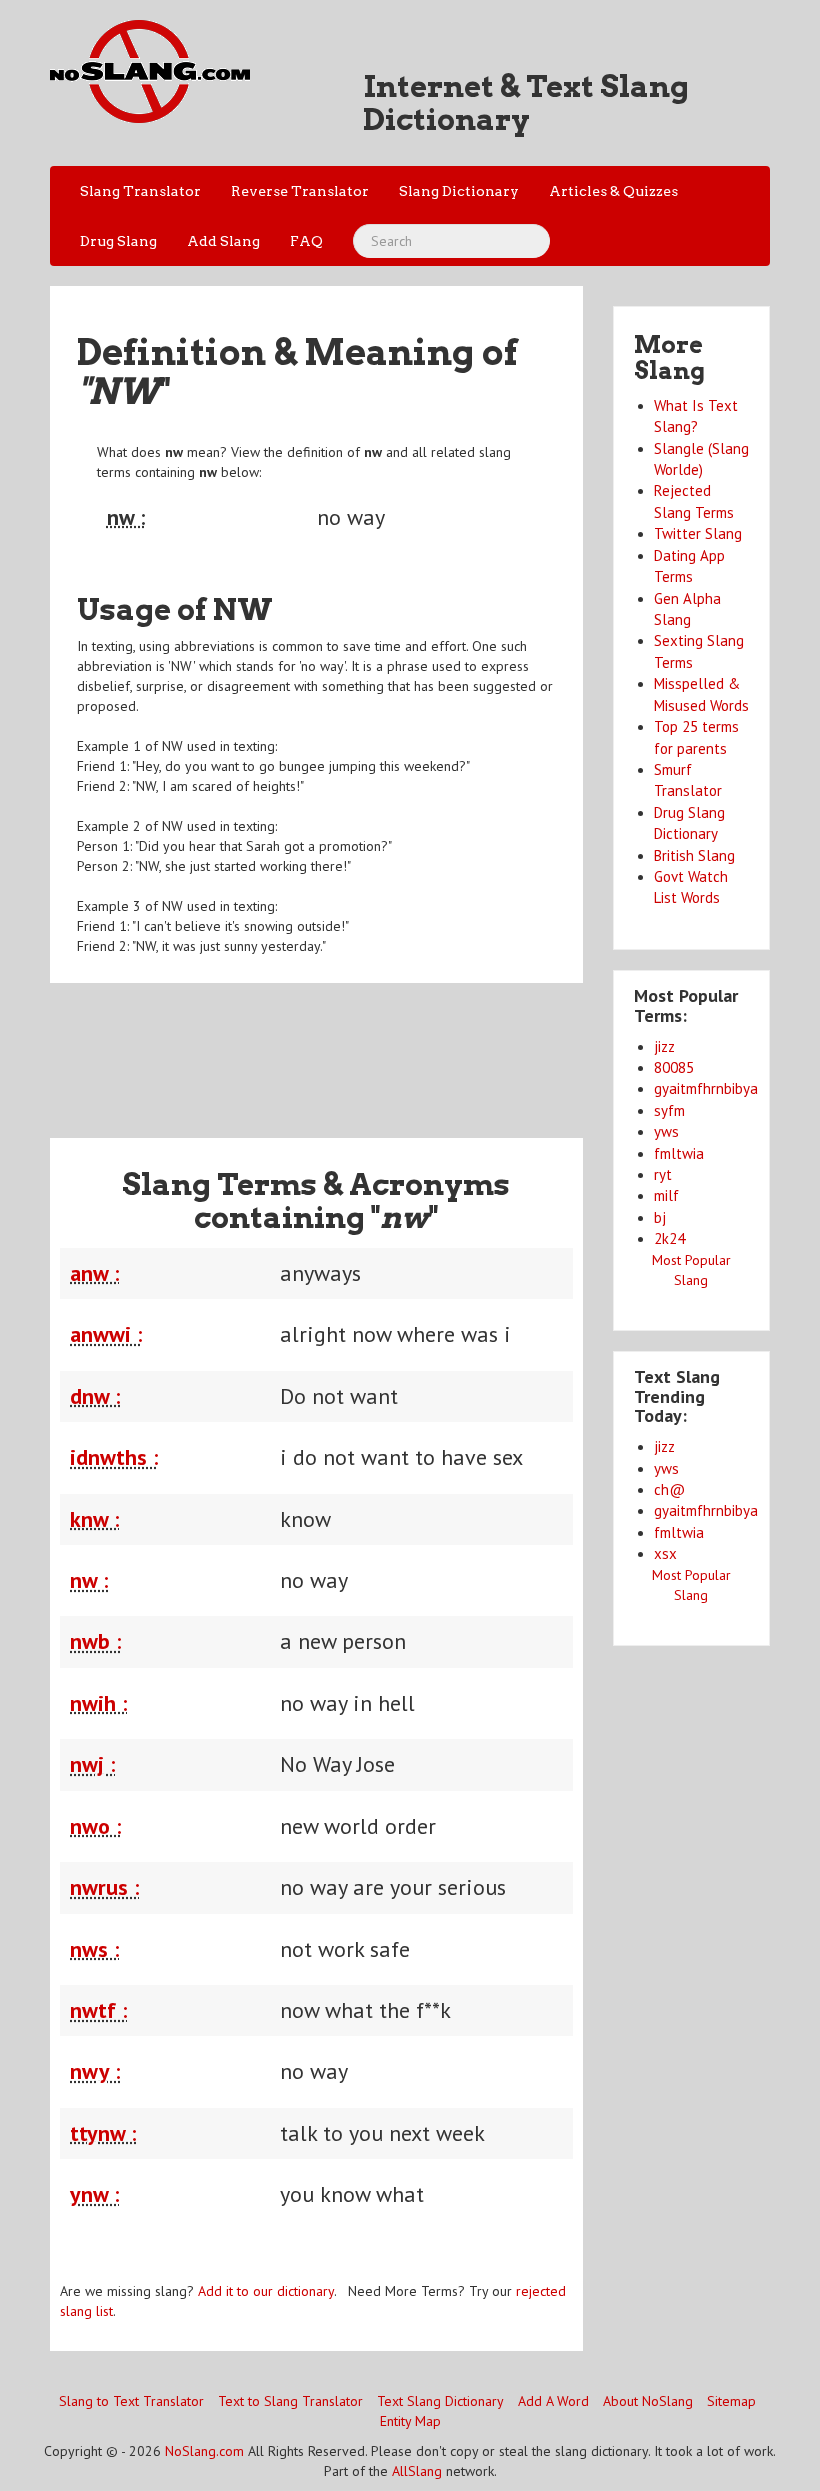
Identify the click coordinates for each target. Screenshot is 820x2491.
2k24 (669, 1238)
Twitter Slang (698, 533)
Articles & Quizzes (613, 191)
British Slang (694, 855)
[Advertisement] (414, 1048)
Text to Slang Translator (290, 2401)
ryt (663, 1174)
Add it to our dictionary (266, 2291)
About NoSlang (648, 2401)
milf (666, 1195)
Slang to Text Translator (131, 2401)
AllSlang (417, 2471)
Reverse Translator (300, 191)
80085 (674, 1067)
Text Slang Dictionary (440, 2401)
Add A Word (553, 2401)
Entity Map (410, 2421)
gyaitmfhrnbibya (706, 1088)
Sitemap (731, 2401)
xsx (665, 1553)
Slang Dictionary (459, 191)
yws (666, 1131)
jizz (664, 1046)
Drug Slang (118, 241)
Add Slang (223, 241)
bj (660, 1217)
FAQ (306, 241)
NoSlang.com (204, 2451)
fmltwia (679, 1153)
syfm (669, 1110)
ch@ (669, 1489)
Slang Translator (140, 191)
